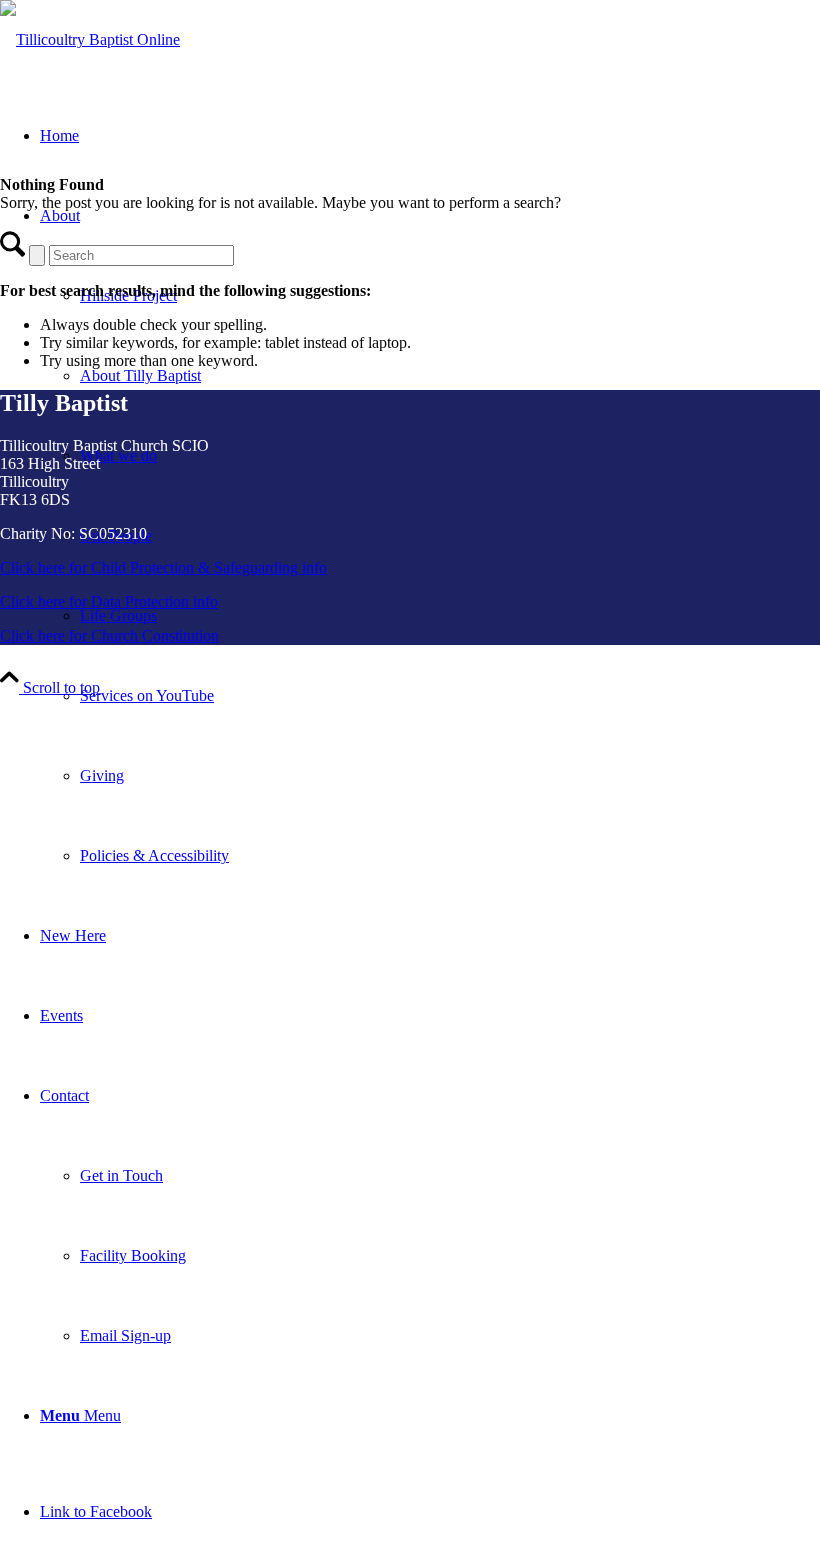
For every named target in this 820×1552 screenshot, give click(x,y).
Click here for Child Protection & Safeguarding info (163, 567)
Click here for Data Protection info (109, 601)
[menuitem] (450, 696)
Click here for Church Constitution (109, 635)
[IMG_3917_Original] (90, 39)
